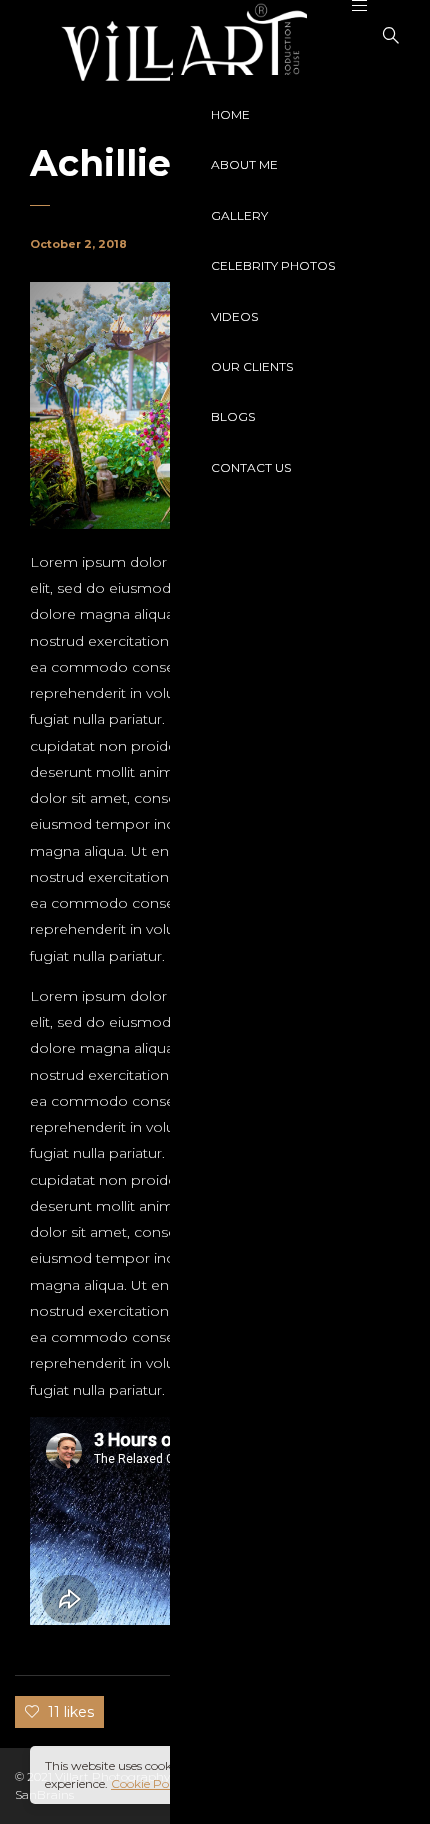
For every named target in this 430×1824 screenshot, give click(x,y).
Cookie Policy (149, 1783)
